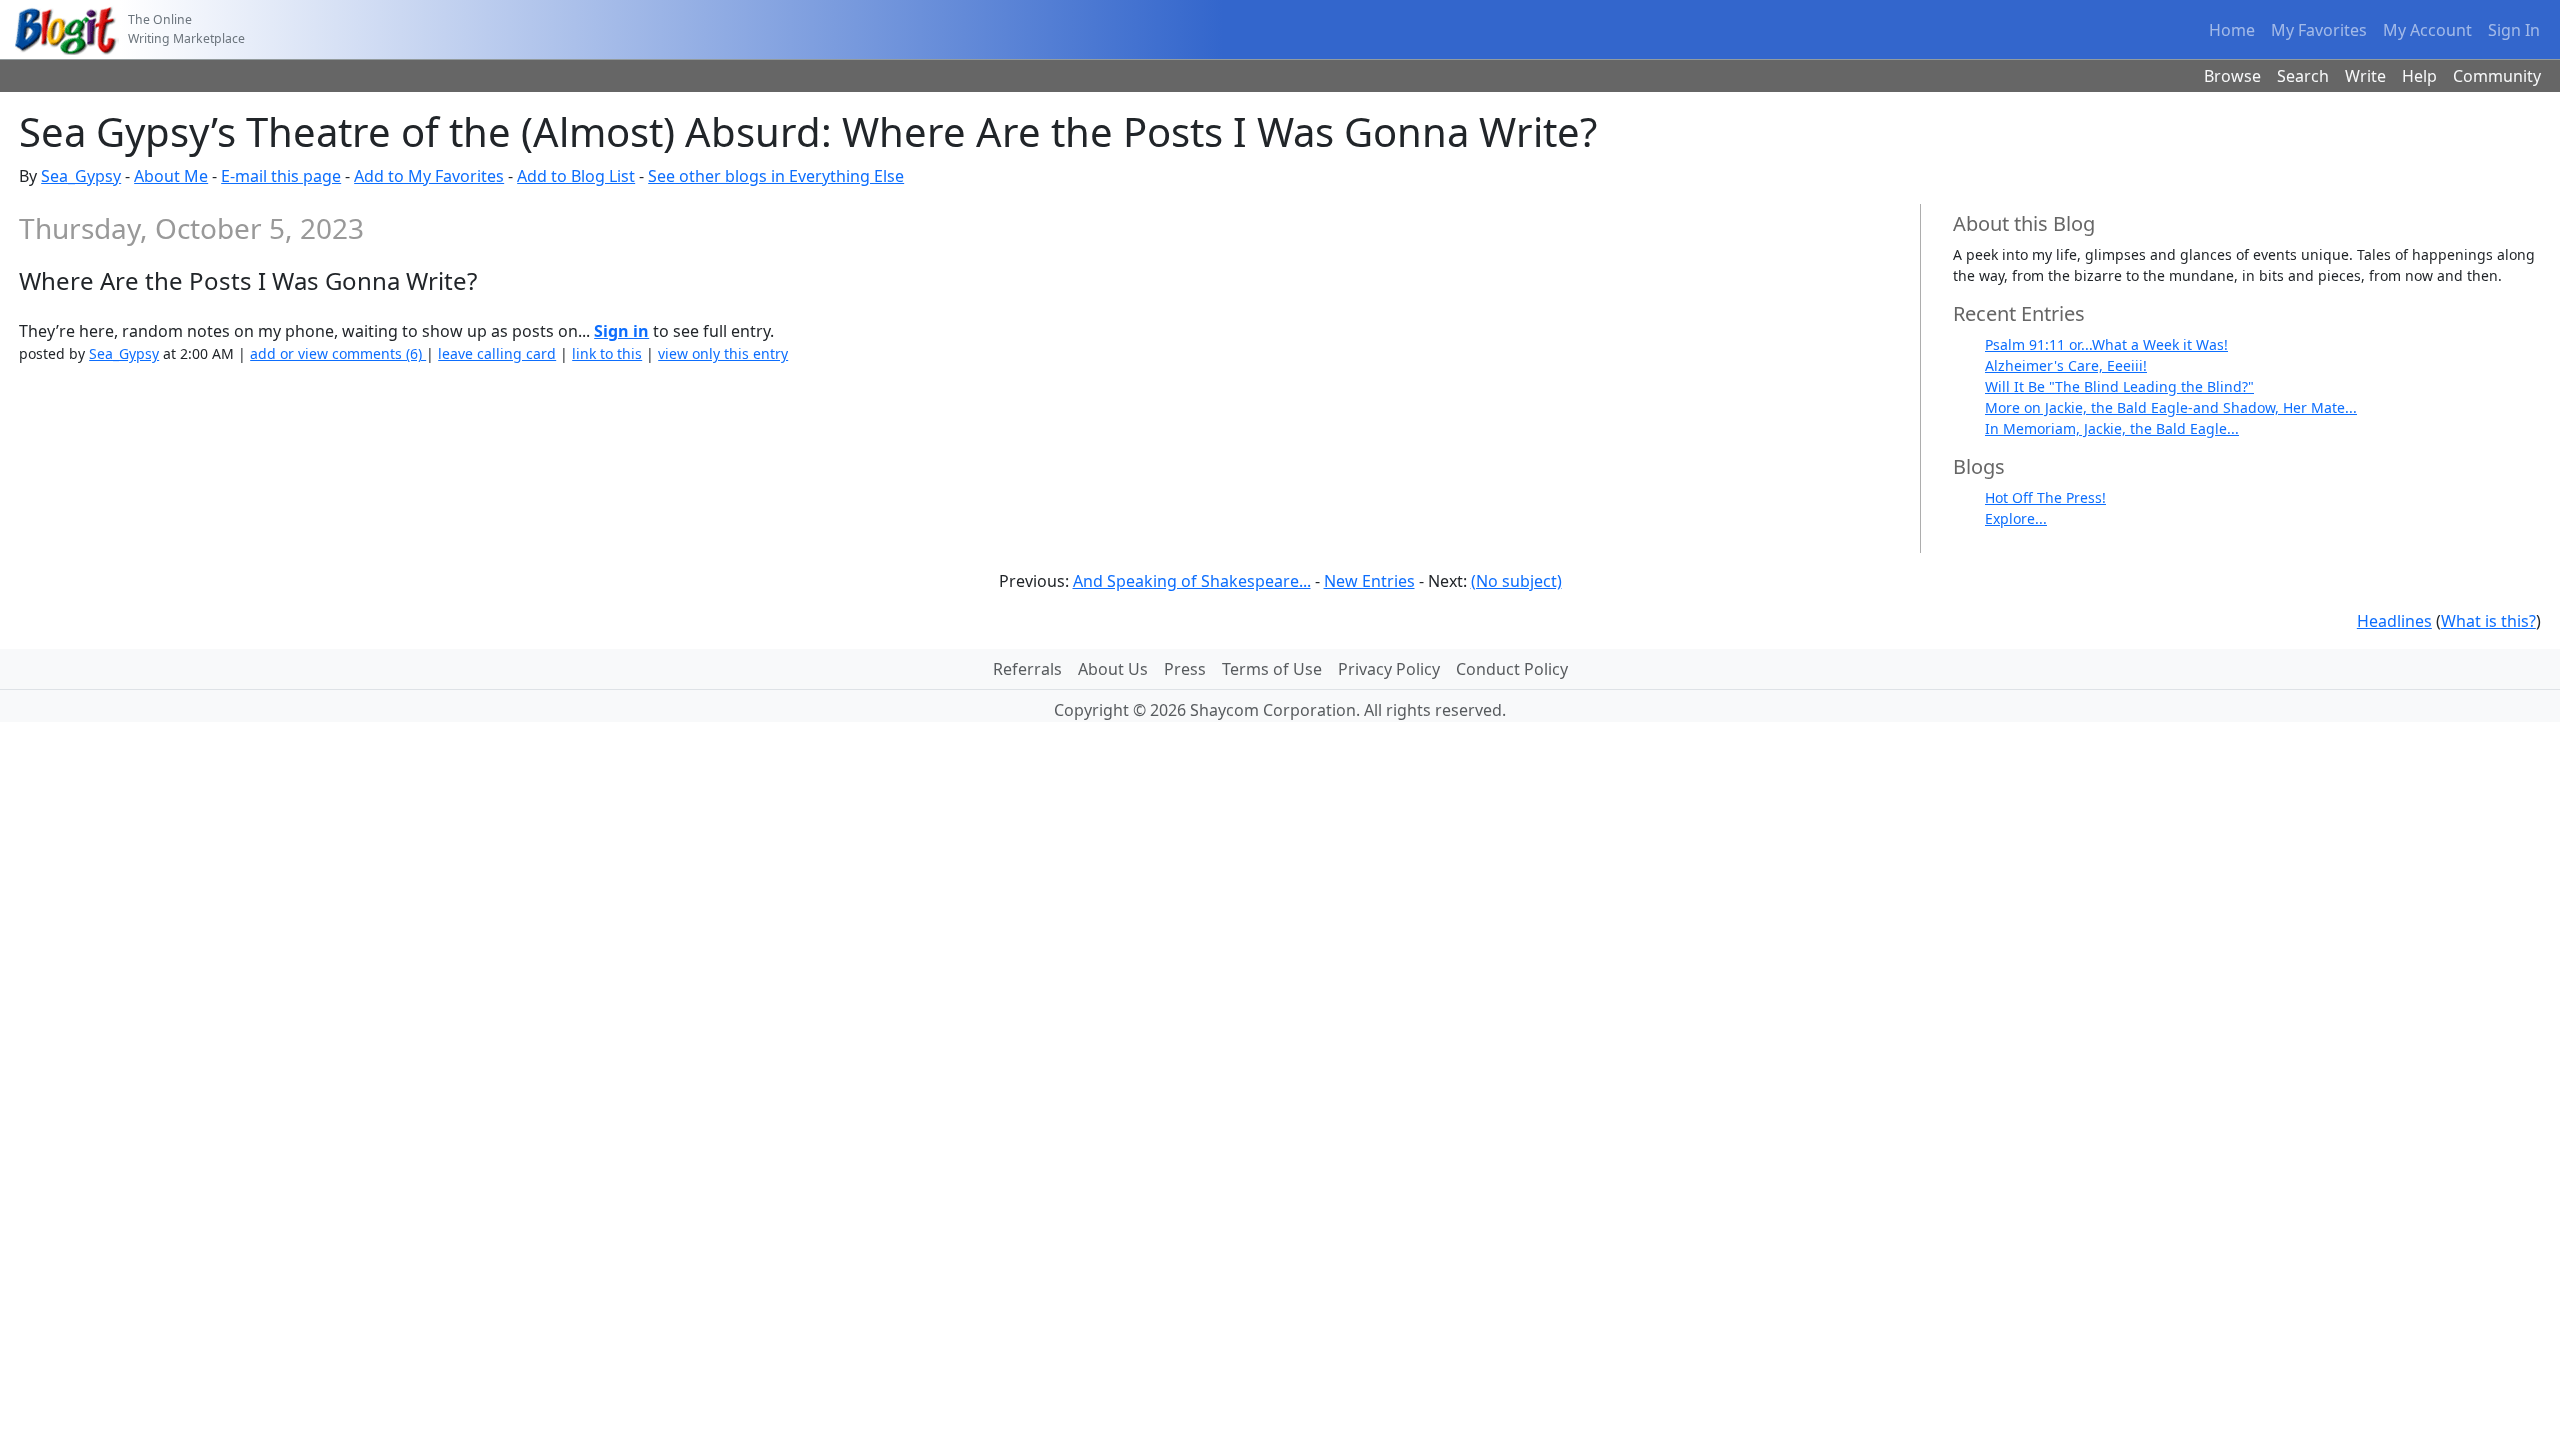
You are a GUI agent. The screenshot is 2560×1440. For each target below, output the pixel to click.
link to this (607, 353)
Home (2232, 30)
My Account (2427, 30)
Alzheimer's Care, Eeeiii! (2066, 365)
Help (2419, 76)
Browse (2232, 76)
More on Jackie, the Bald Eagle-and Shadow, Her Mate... (2171, 407)
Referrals (1027, 669)
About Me (171, 176)
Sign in (621, 331)
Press (1185, 669)
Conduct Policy (1512, 669)
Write (2365, 76)
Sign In (2514, 30)
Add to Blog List (576, 176)
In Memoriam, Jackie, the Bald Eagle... (2112, 428)
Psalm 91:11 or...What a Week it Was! (2106, 344)
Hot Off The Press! (2045, 497)
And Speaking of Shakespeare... (1192, 581)
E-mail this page (281, 176)
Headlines (2394, 621)
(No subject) (1516, 581)
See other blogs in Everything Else (776, 176)
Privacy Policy (1389, 669)
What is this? (2488, 621)
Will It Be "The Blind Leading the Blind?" (2119, 386)
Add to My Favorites (429, 176)
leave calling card (497, 353)
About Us (1113, 669)
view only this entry (723, 353)
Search (2303, 76)
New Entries (1369, 581)
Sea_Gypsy (81, 176)
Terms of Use (1272, 669)
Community (2497, 76)
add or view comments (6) (338, 353)
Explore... (2016, 518)
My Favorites (2319, 30)
